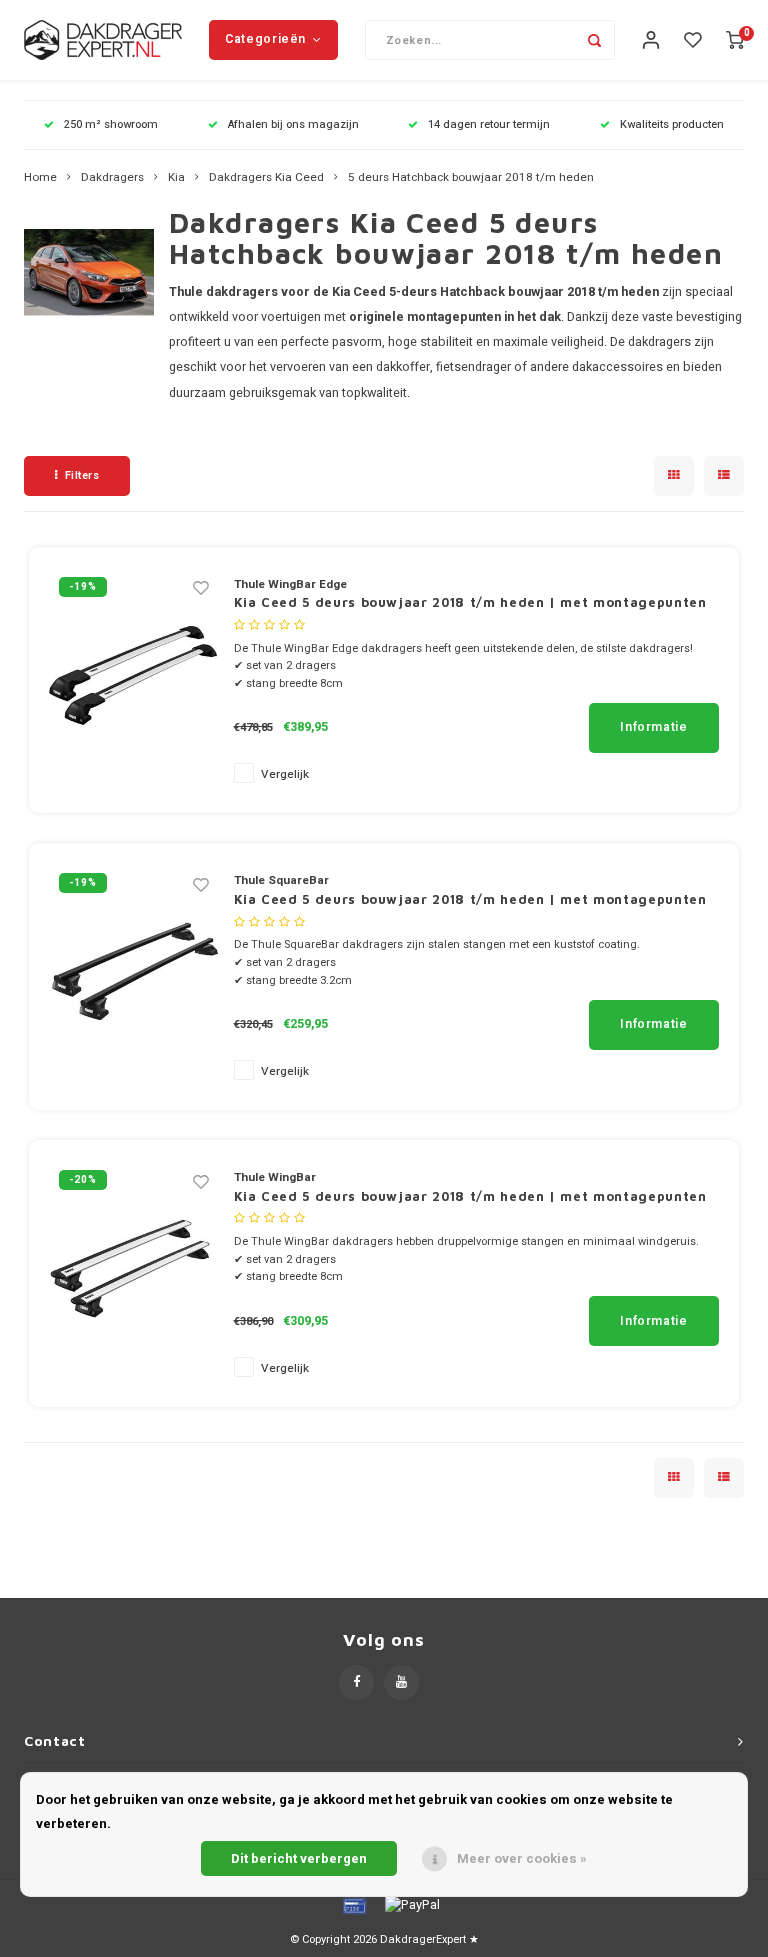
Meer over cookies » (522, 1858)
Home (40, 178)
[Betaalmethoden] (353, 1904)
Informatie (653, 727)
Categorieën (265, 39)
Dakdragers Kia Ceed (266, 178)
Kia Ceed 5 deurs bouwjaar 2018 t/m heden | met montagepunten (470, 602)
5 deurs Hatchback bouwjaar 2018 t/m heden (471, 178)
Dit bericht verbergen (299, 1858)
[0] (735, 40)
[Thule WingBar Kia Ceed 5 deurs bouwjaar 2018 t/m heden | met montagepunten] (134, 1272)
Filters (82, 475)
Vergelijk (285, 774)
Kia (176, 178)
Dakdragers (112, 178)
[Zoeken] (595, 40)
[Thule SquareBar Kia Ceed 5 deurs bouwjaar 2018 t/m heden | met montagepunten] (134, 975)
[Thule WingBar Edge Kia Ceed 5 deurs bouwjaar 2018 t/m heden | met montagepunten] (134, 678)
